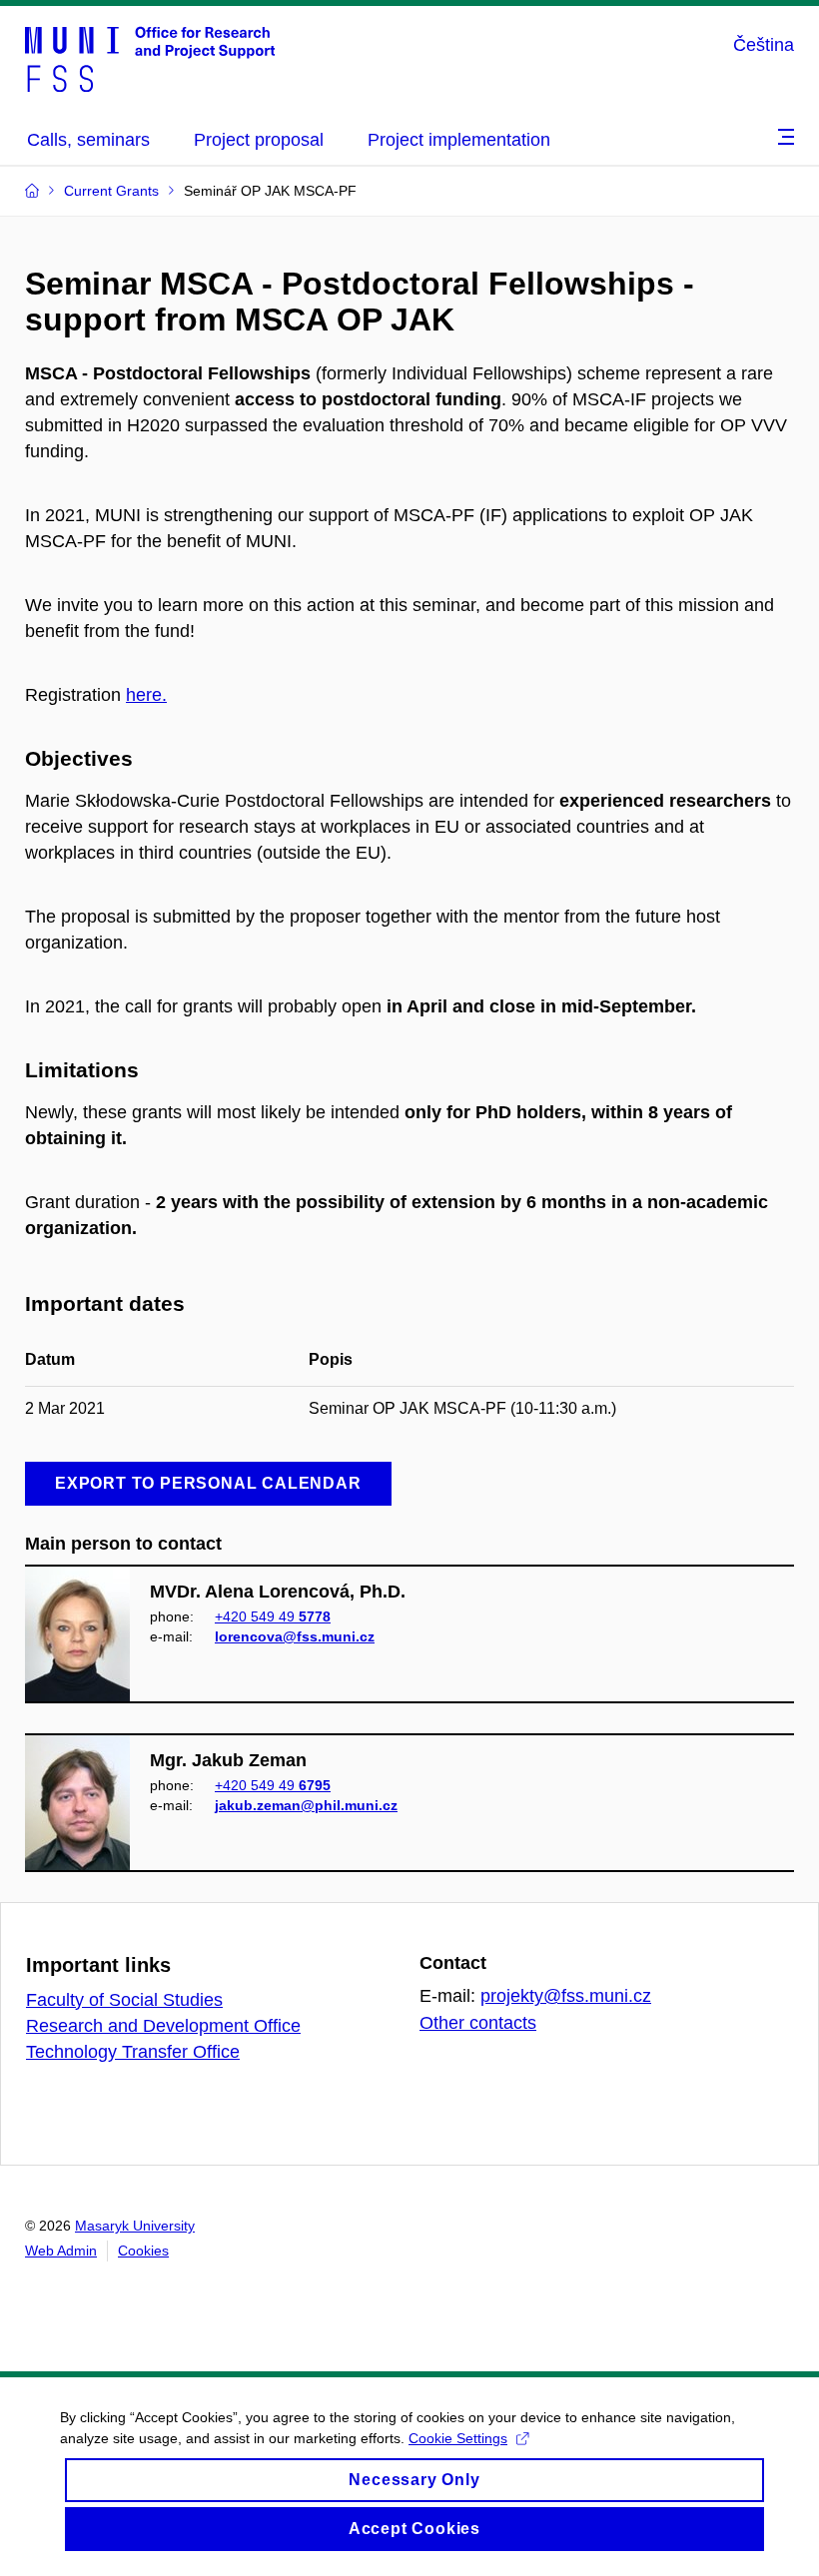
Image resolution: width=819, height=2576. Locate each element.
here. (146, 695)
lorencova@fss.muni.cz (295, 1636)
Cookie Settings (458, 2438)
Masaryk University (135, 2226)
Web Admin (61, 2251)
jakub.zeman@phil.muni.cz (306, 1805)
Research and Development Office (163, 2026)
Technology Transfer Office (133, 2052)
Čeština (764, 45)
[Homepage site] (150, 58)
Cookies (143, 2251)
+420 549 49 (273, 1616)
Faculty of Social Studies (124, 2000)
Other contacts (478, 2023)
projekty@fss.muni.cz (566, 1996)
